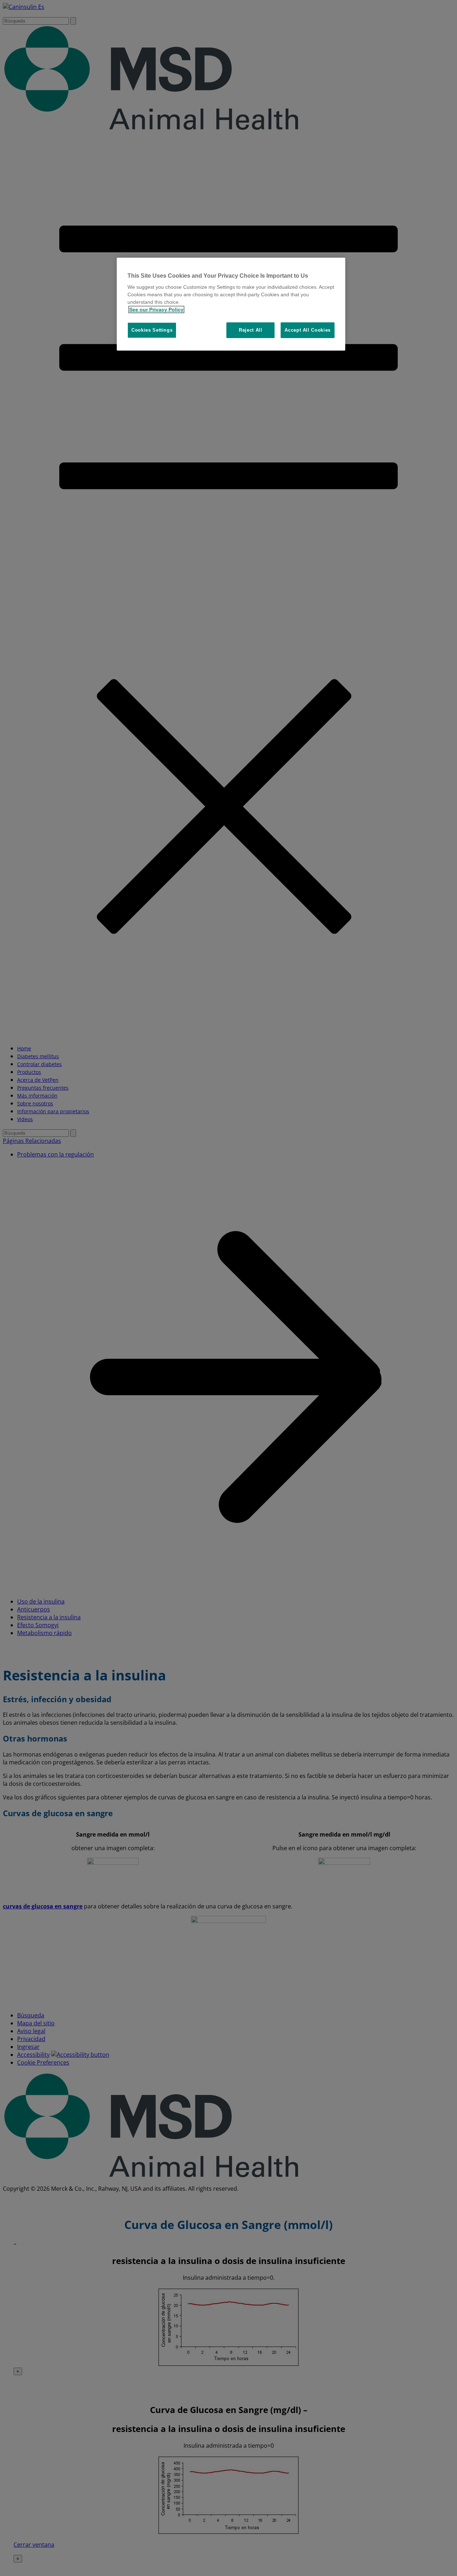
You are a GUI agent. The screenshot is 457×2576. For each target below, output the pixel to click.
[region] (231, 304)
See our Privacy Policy (156, 309)
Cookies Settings (152, 330)
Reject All (251, 330)
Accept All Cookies (308, 330)
